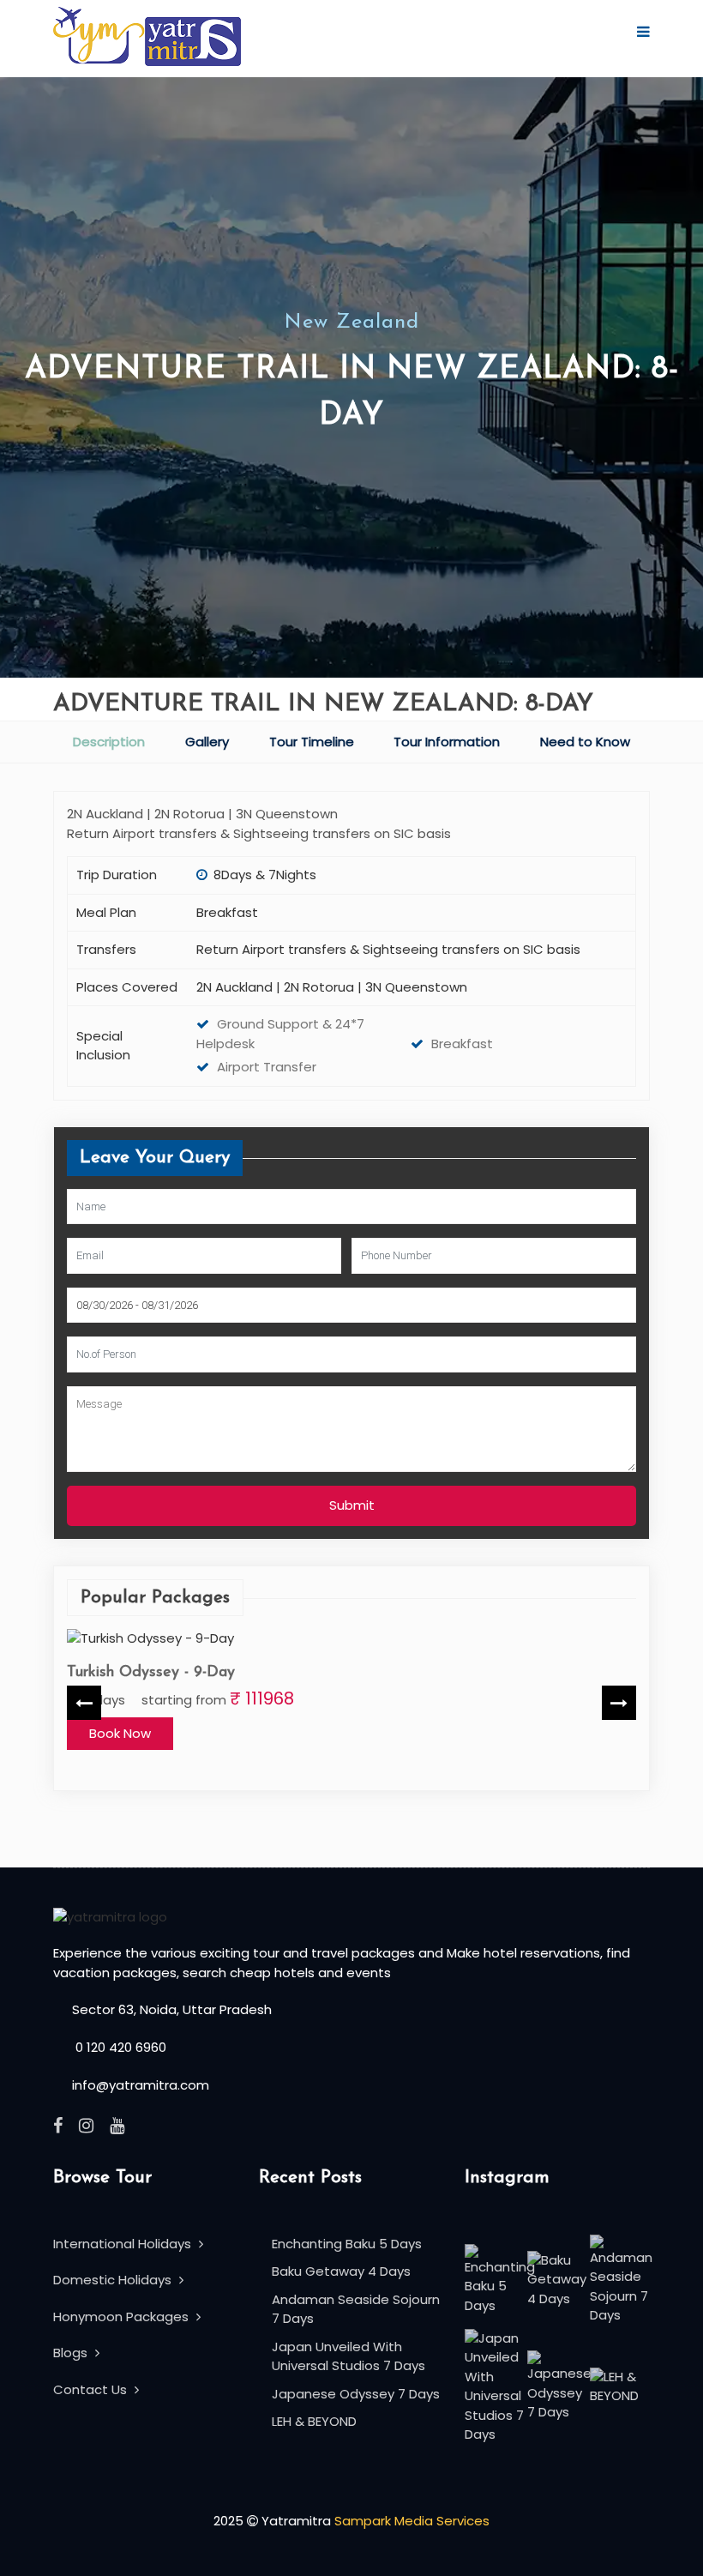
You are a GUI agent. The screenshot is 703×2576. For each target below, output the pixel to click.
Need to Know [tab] (585, 742)
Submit (352, 1505)
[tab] (109, 742)
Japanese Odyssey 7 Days (356, 2394)
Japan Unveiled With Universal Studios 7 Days (348, 2356)
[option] (351, 1703)
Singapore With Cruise (144, 1672)
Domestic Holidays (114, 2280)
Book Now (120, 1732)
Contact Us (92, 2389)
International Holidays (124, 2244)
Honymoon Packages (123, 2317)
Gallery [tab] (207, 742)
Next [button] (619, 1703)
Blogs (72, 2353)
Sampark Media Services (412, 2521)
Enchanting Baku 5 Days (347, 2244)
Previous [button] (84, 1703)
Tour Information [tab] (447, 742)
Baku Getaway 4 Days (341, 2271)
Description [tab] (109, 742)
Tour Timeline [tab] (312, 742)
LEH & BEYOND (314, 2421)
